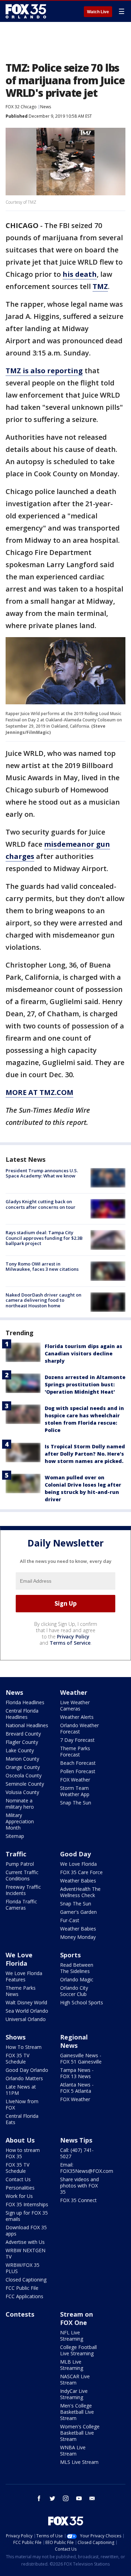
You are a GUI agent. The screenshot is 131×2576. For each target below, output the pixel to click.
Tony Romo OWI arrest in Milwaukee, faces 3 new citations (42, 1267)
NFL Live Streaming (72, 2336)
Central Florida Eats (22, 2119)
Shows (16, 2037)
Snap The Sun (76, 1803)
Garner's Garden (78, 1912)
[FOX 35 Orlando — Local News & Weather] (26, 11)
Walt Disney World (26, 2002)
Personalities (20, 2188)
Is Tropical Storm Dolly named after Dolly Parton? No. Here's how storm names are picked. (85, 1454)
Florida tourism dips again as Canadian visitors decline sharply (83, 1353)
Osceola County (24, 1775)
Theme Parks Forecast (75, 1751)
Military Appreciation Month (20, 1821)
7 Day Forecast (77, 1740)
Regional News (74, 2041)
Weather (74, 1692)
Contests (20, 2314)
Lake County (20, 1750)
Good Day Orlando (27, 2070)
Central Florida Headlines (22, 1714)
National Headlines (27, 1725)
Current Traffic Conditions (22, 1875)
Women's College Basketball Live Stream (80, 2433)
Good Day (75, 1854)
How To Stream (24, 2047)
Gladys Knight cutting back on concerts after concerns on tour (41, 1204)
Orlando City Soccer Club (74, 1991)
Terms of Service (70, 1643)
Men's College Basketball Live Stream (77, 2412)
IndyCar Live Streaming (74, 2394)
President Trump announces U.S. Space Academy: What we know (42, 1173)
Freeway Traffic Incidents (23, 1890)
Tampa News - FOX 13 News (77, 2073)
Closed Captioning (26, 2280)
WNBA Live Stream (73, 2450)
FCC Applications (24, 2296)
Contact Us (18, 2179)
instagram (66, 2498)
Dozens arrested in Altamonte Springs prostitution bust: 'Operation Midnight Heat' (85, 1384)
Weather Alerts (77, 1717)
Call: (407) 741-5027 (77, 2153)
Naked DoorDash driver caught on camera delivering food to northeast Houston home (43, 1300)
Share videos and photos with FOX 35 (79, 2186)
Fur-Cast (70, 1920)
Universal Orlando (26, 2019)
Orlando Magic (77, 1979)
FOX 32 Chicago (21, 107)
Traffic (16, 1854)
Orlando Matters (24, 2078)
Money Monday (78, 1937)
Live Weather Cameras (75, 1705)
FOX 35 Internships (27, 2204)
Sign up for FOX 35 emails (27, 2216)
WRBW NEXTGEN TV (26, 2253)
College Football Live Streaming (78, 2350)
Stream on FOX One (77, 2318)
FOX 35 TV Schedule (17, 2058)
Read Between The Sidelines (77, 1968)
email (92, 2498)
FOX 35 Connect (78, 2200)
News (46, 107)
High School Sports (82, 2002)
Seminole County (25, 1784)
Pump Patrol (20, 1864)
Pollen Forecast (78, 1771)
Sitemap (15, 1836)
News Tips (76, 2140)
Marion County (22, 1759)
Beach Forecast (78, 1763)
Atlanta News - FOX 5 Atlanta (77, 2088)
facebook (39, 2498)
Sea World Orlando (27, 2011)
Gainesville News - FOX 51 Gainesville (81, 2058)
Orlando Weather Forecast (79, 1728)
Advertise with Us (25, 2242)
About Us (20, 2140)
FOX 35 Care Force (81, 1872)
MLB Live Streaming (72, 2365)
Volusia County (22, 1792)
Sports (70, 1955)
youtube (79, 2498)
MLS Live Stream (79, 2462)
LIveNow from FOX (22, 2104)
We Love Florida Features (24, 1976)
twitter (52, 2498)
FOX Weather (75, 1780)
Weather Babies (78, 1881)
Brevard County (23, 1734)
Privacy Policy (73, 1637)
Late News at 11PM (21, 2090)
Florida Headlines (25, 1702)
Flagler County (22, 1742)
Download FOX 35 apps (26, 2230)
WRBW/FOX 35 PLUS (23, 2268)
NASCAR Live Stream (75, 2379)
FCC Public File (22, 2288)
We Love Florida (78, 1864)
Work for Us (19, 2196)
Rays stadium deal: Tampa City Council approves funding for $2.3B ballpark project (44, 1238)
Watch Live (98, 12)
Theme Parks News (21, 1991)
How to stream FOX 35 (23, 2153)
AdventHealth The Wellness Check (80, 1892)
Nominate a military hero (20, 1804)
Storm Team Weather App (75, 1791)
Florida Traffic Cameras (21, 1905)
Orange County (23, 1767)
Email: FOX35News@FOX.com (87, 2168)
